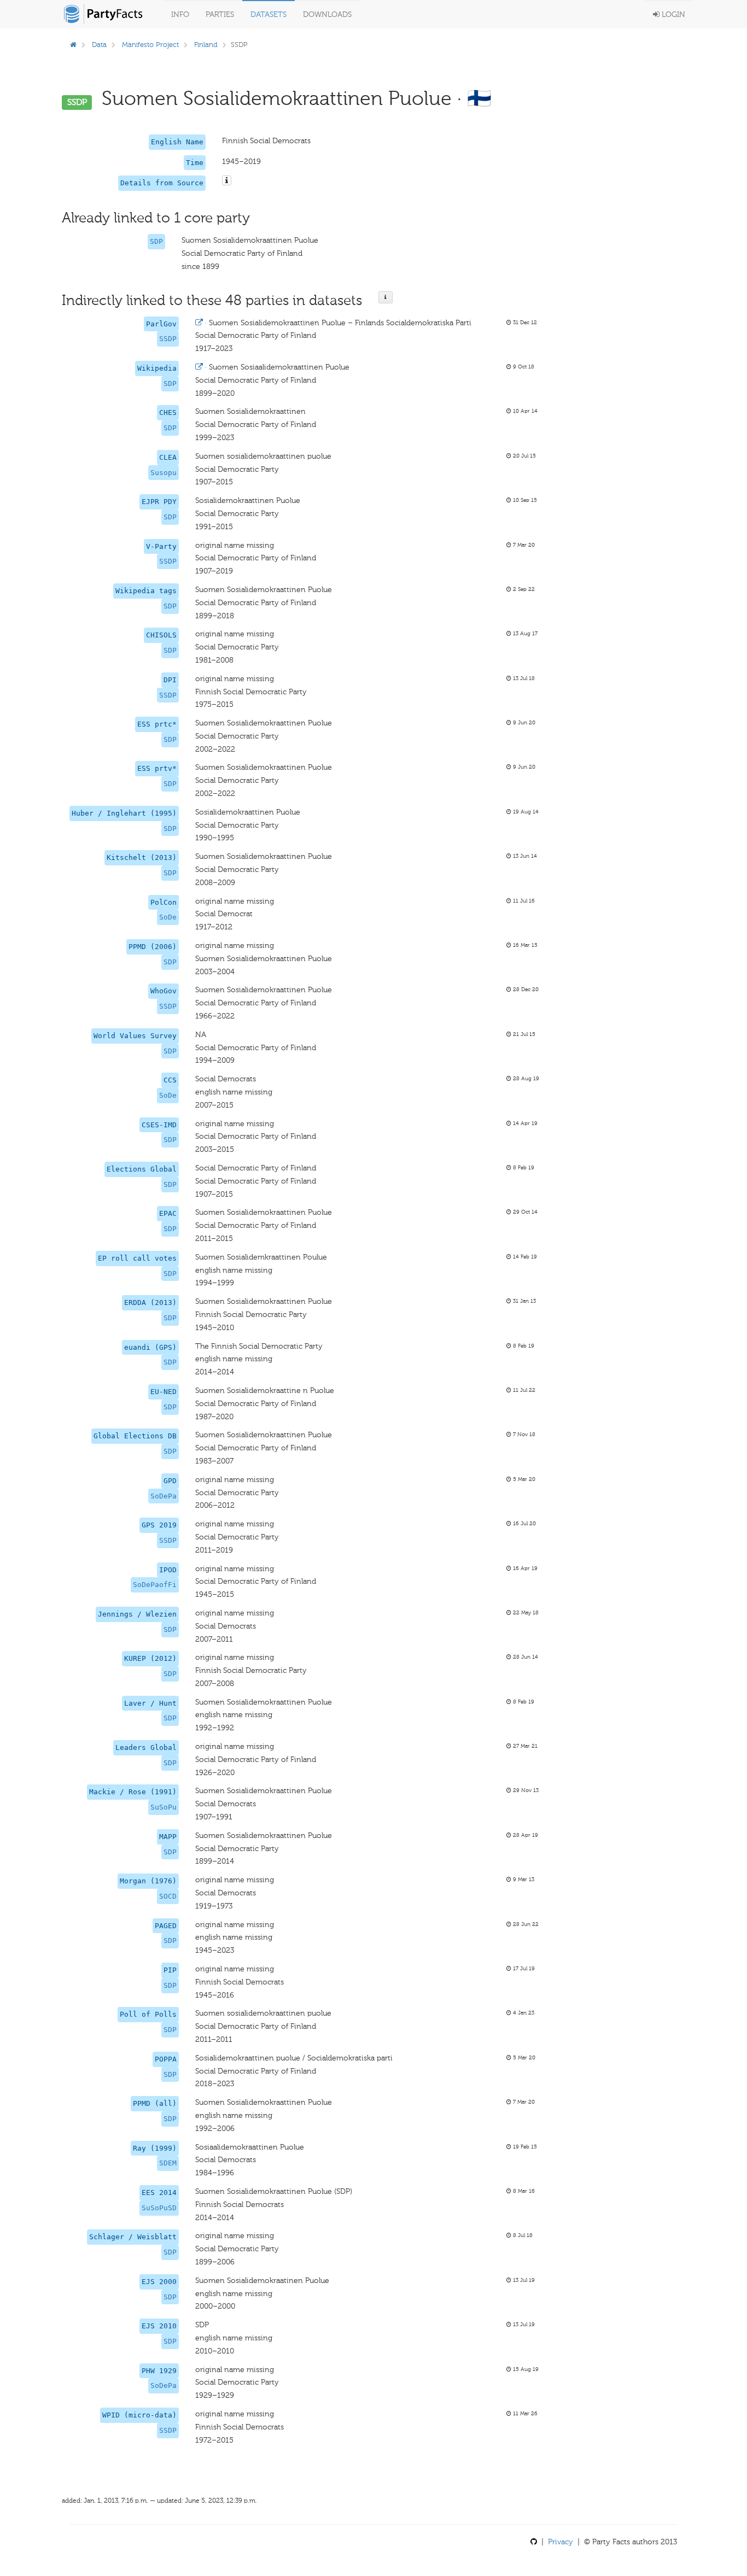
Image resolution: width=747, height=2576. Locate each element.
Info (180, 14)
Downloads (327, 14)
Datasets (269, 14)
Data (99, 45)
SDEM (168, 2163)
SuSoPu (164, 1807)
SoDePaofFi (155, 1585)
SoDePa (164, 1496)
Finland (206, 45)
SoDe (168, 917)
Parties (220, 14)
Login (672, 14)
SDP (156, 241)
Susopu (164, 473)
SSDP (168, 339)
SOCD (168, 1896)
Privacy (561, 2542)
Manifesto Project (150, 45)
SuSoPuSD (159, 2208)
